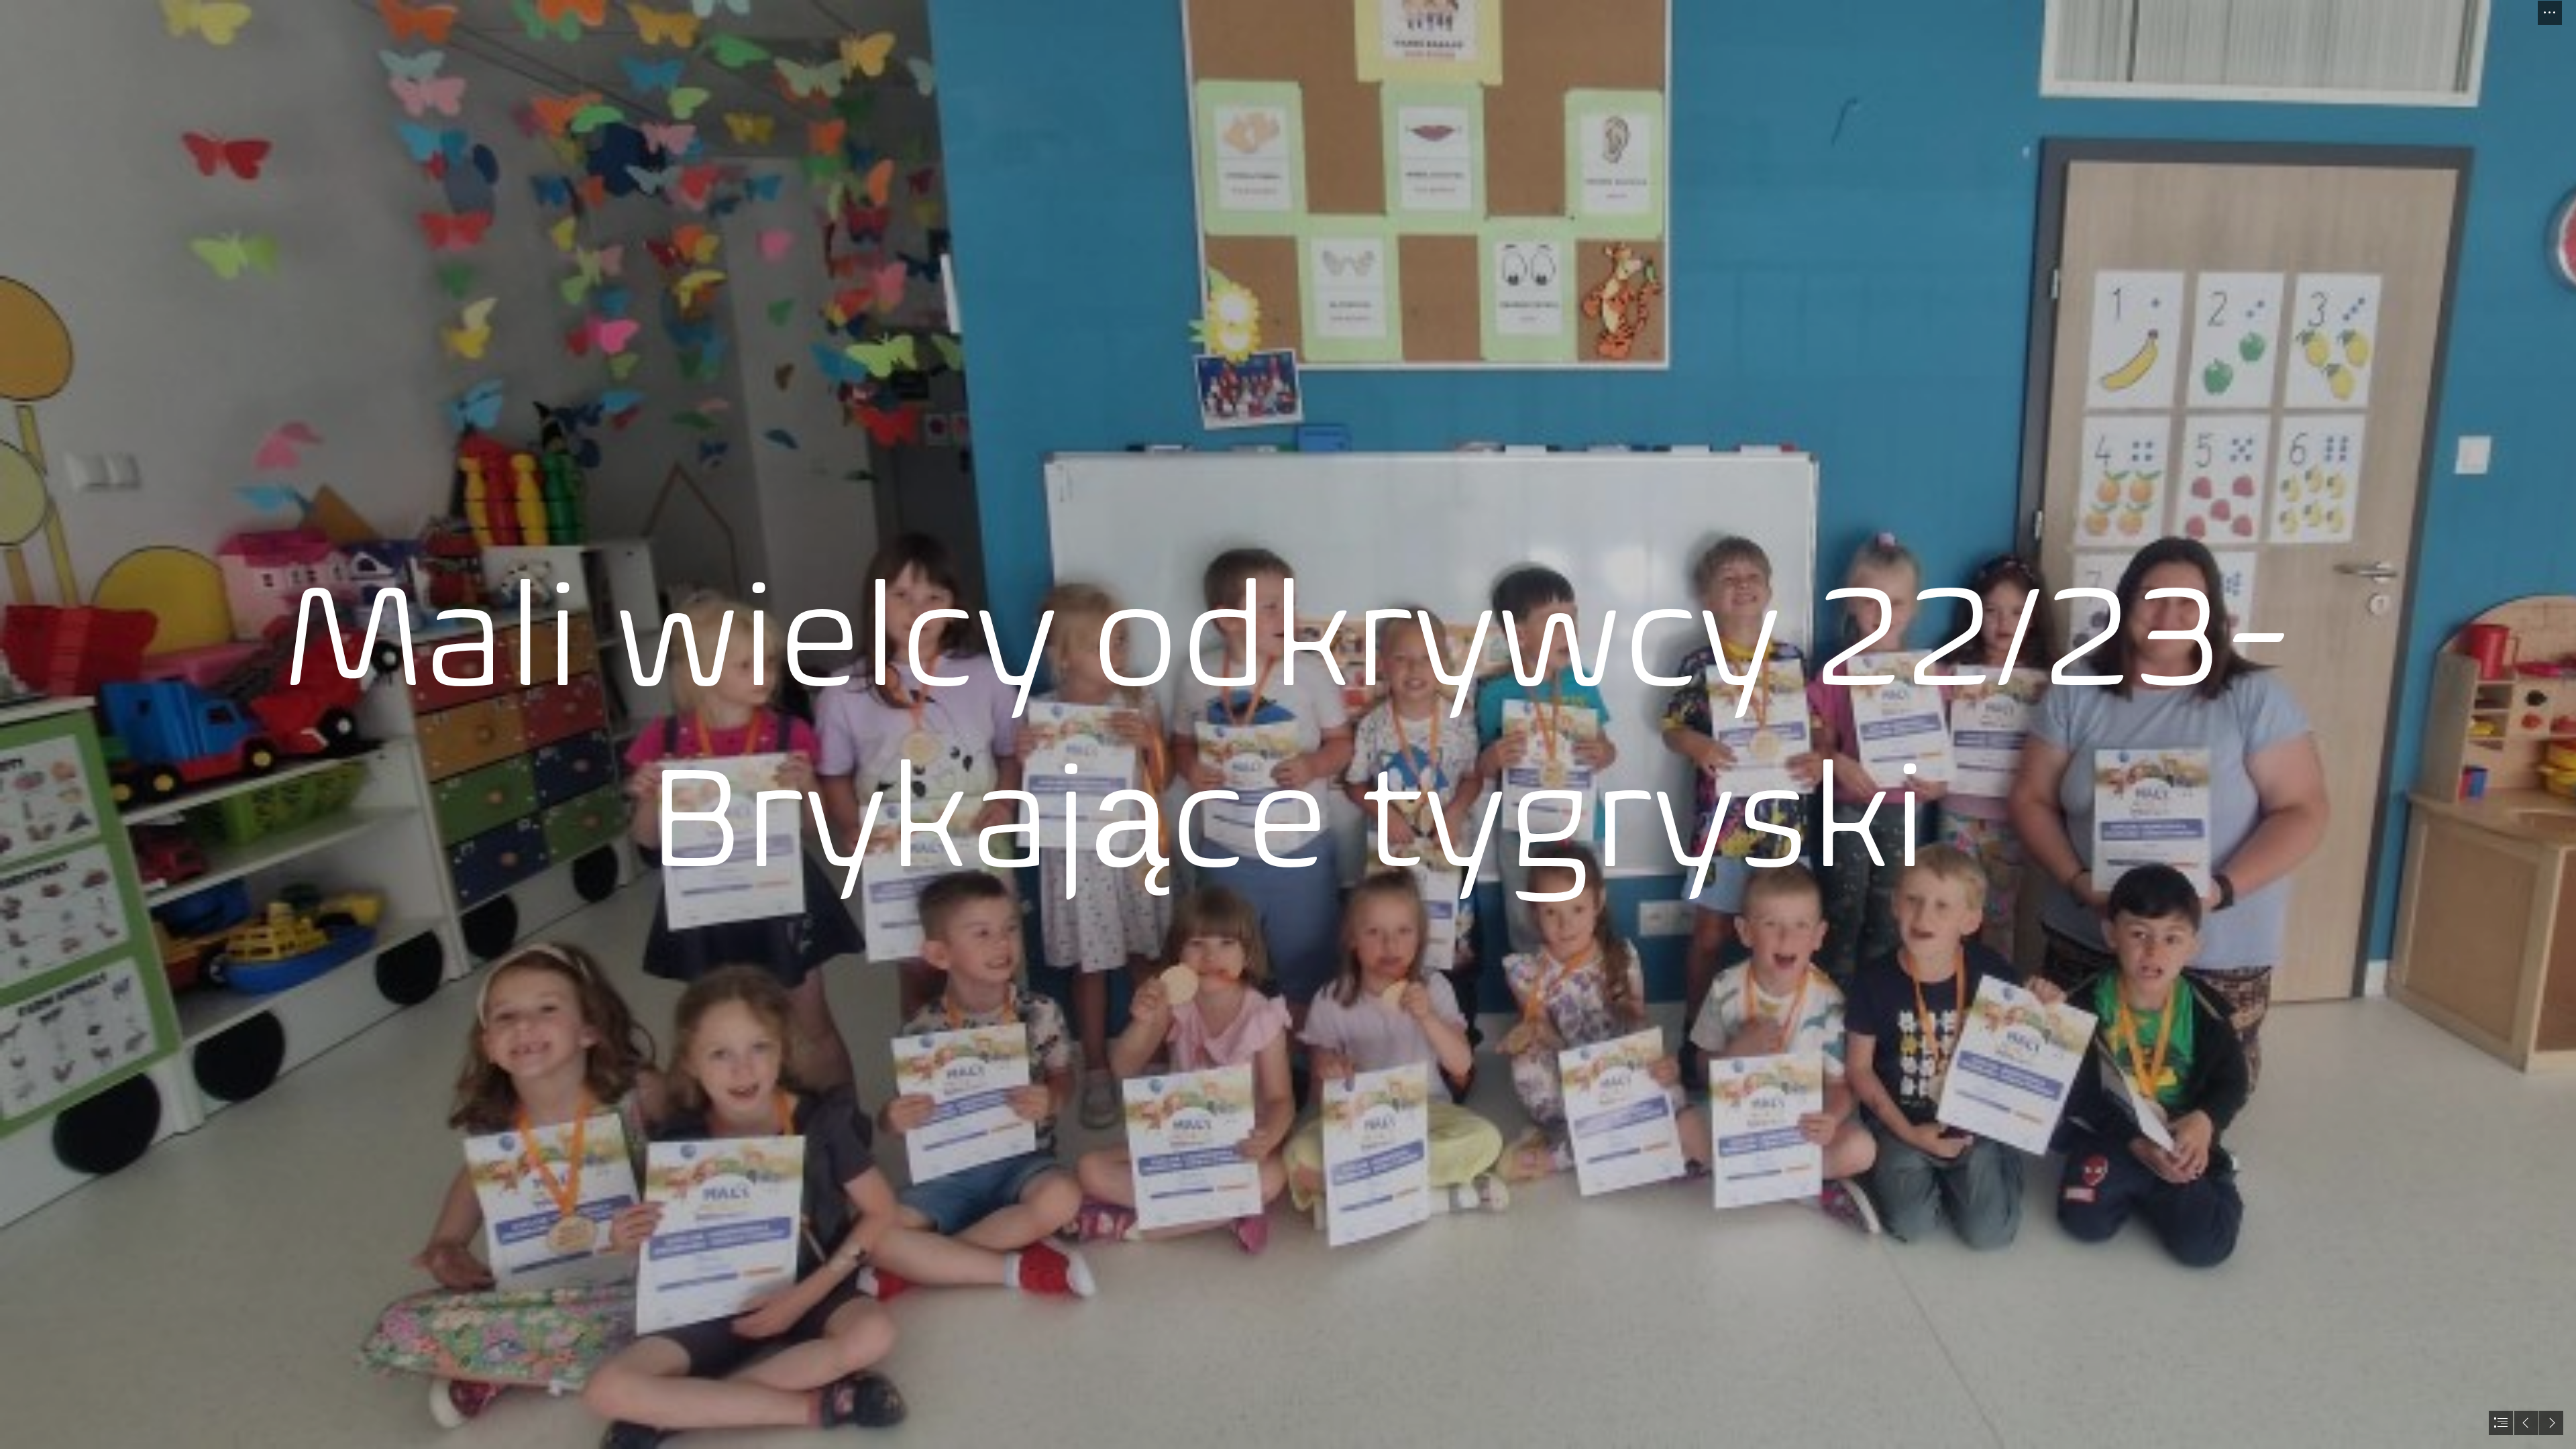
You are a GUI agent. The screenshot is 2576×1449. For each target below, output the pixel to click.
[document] (1288, 724)
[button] (2550, 13)
